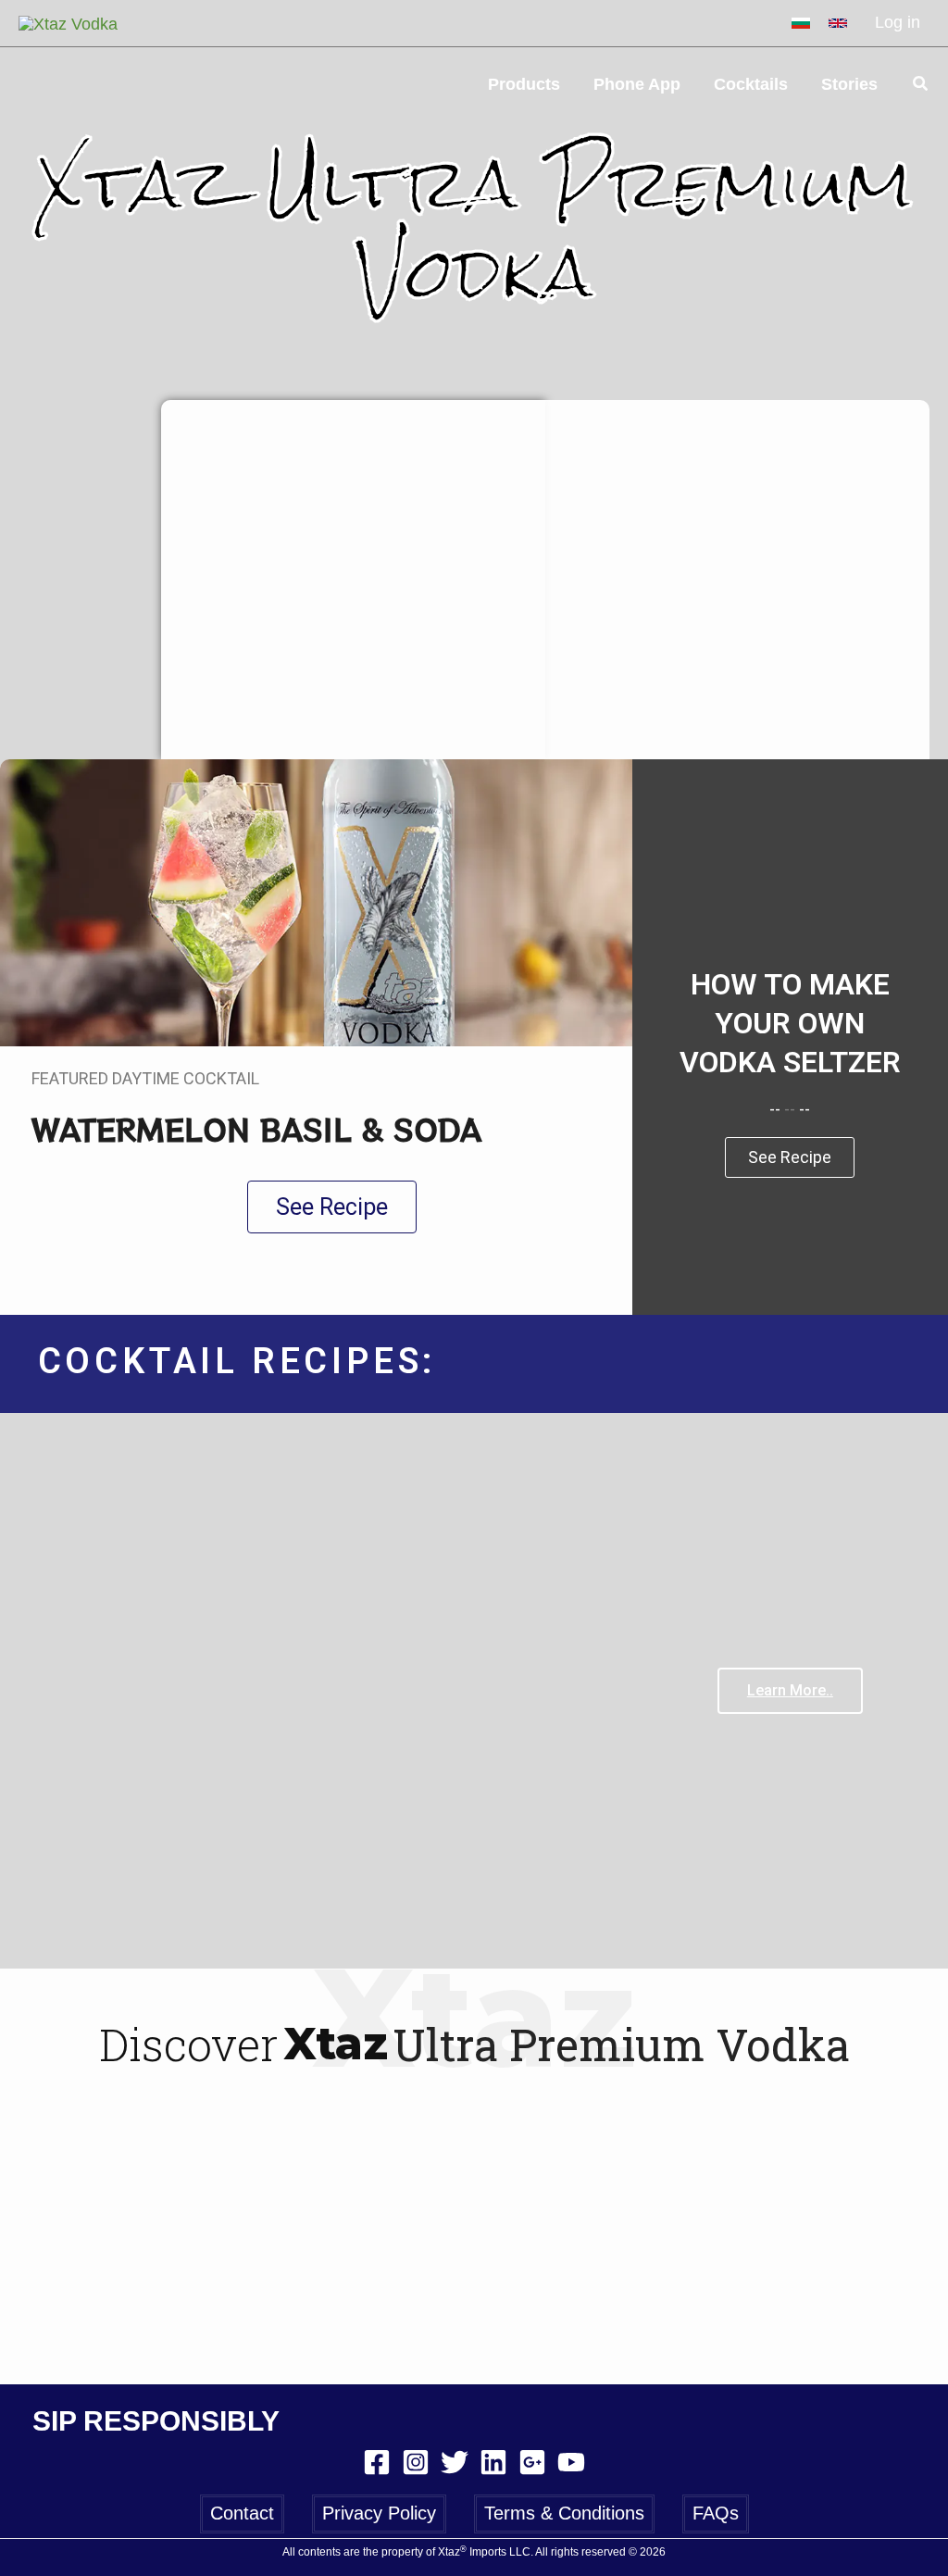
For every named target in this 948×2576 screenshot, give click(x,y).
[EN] (838, 23)
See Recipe (790, 1157)
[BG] (801, 23)
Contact (242, 2513)
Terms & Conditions (564, 2513)
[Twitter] (455, 2462)
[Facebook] (377, 2462)
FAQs (716, 2513)
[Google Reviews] (532, 2462)
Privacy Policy (379, 2513)
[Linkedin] (493, 2462)
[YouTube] (571, 2462)
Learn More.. (790, 1690)
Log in (898, 22)
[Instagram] (416, 2462)
